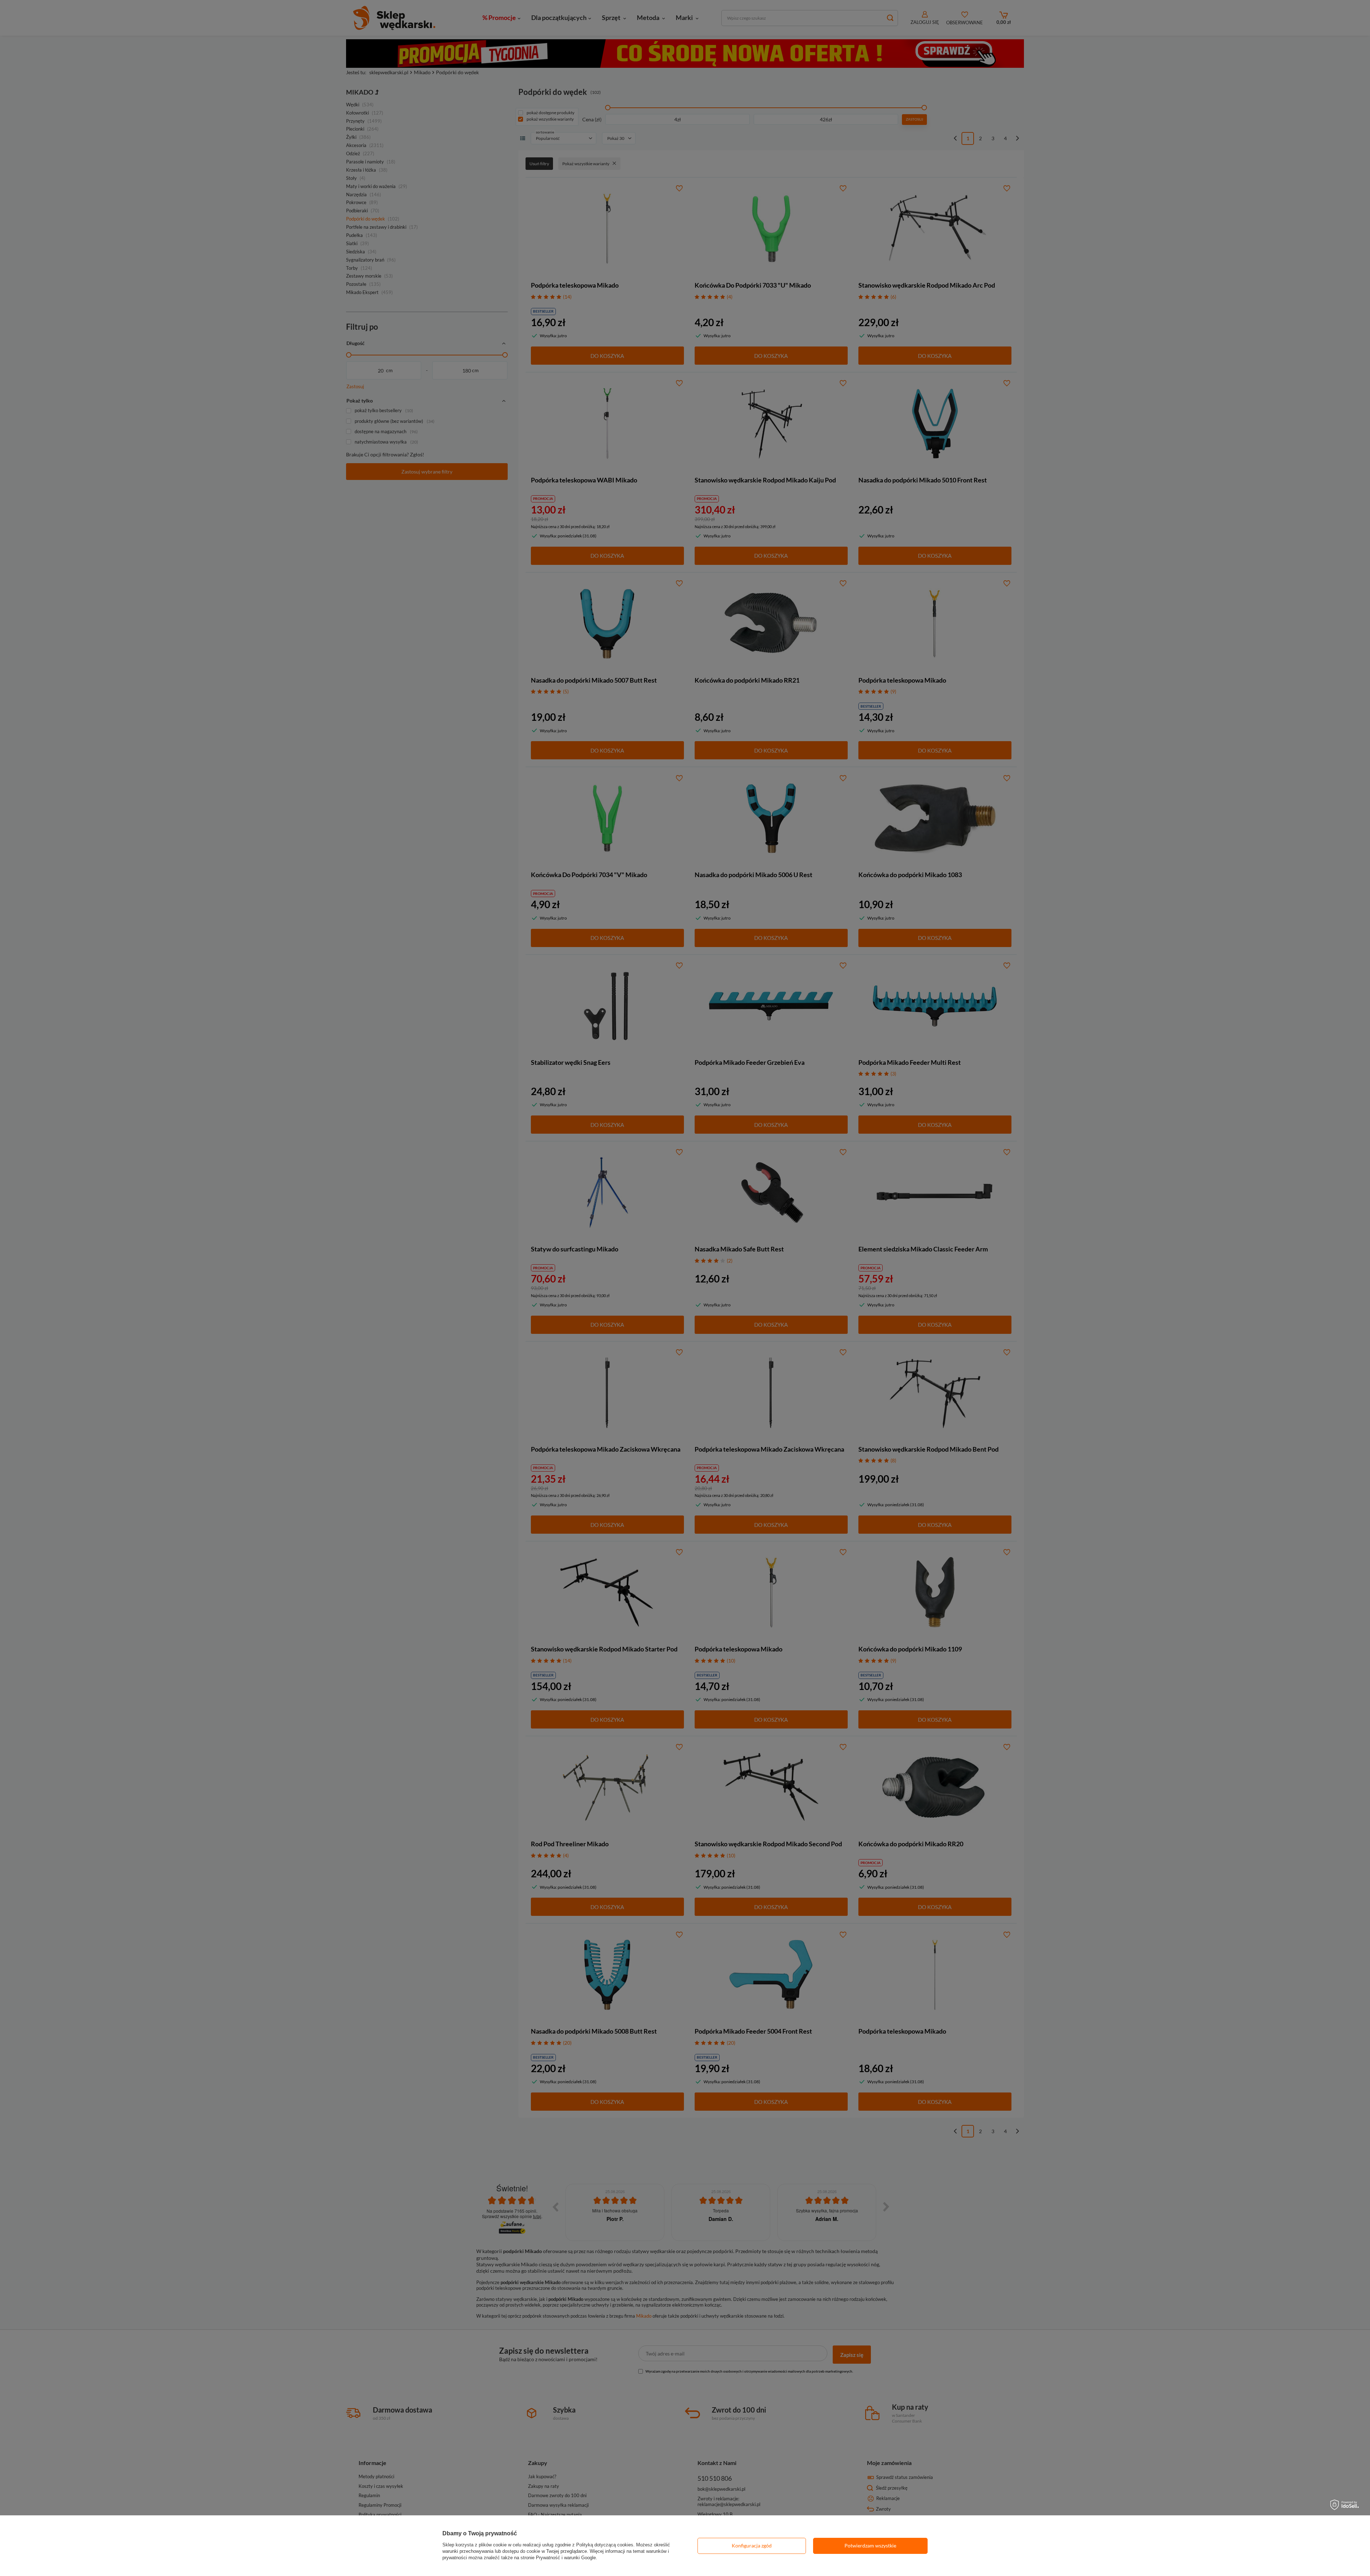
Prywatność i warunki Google (566, 2558)
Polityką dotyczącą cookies (605, 2545)
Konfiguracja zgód (752, 2545)
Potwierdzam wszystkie (870, 2545)
